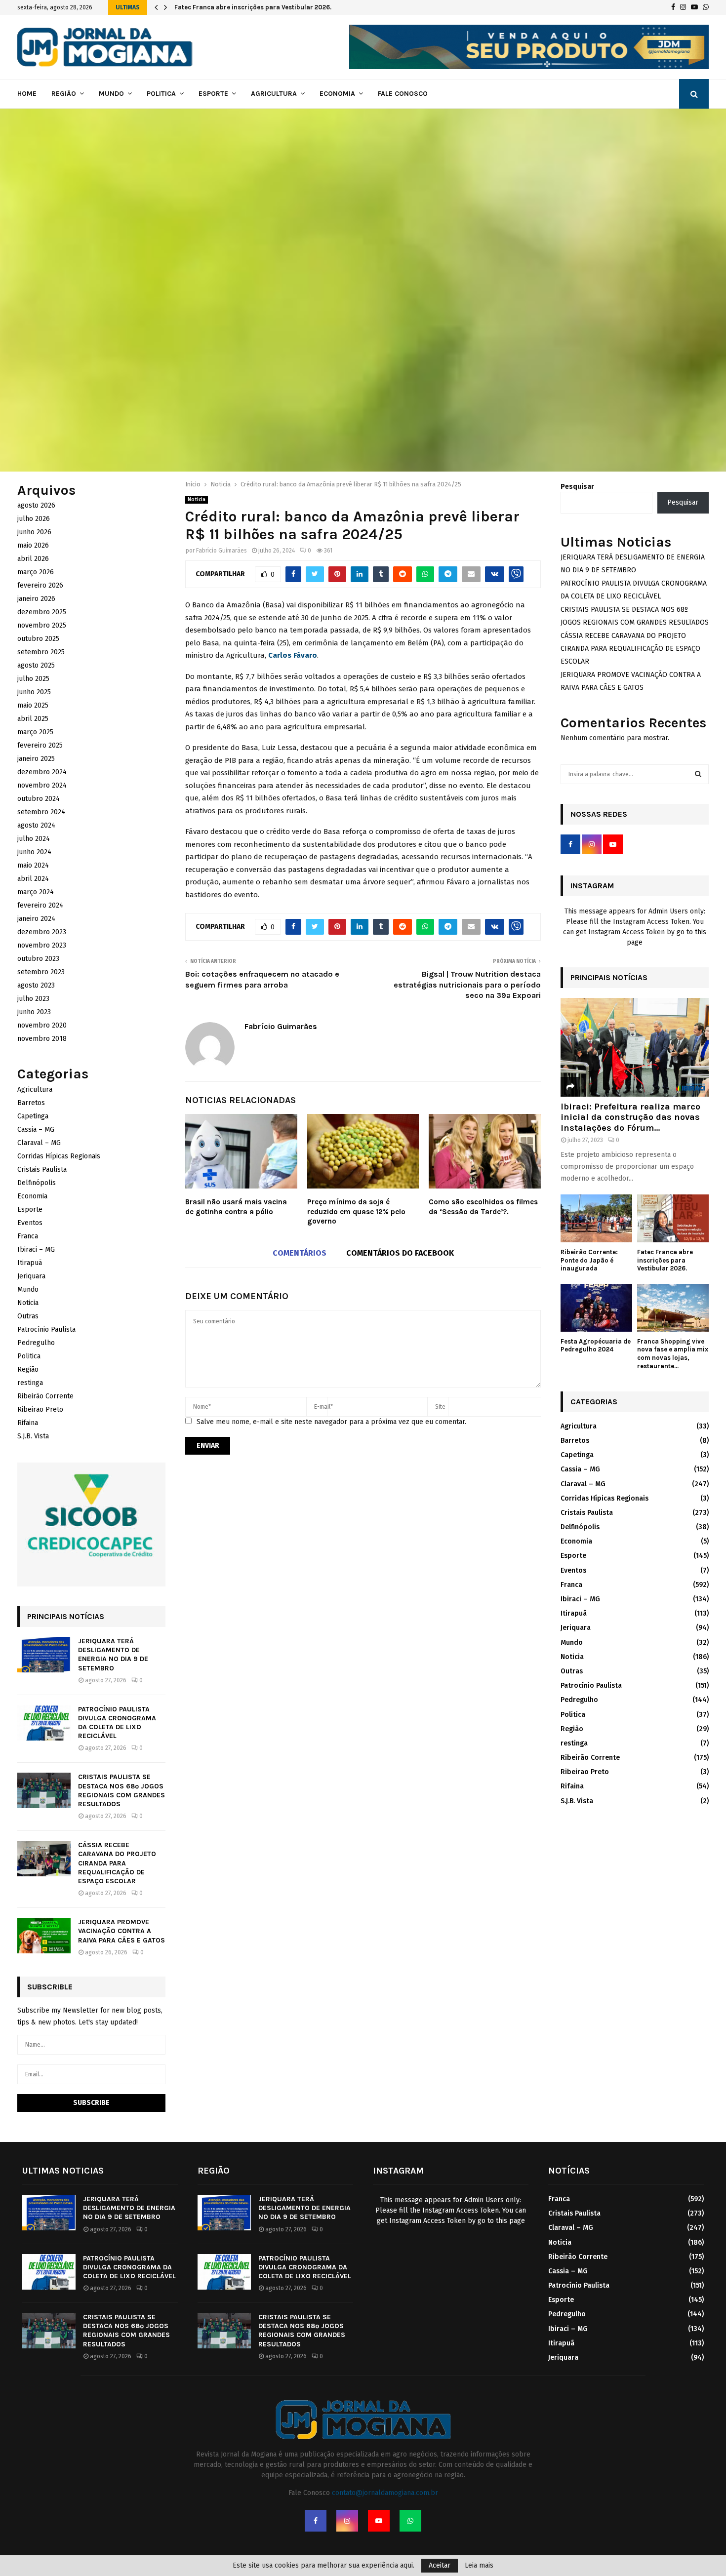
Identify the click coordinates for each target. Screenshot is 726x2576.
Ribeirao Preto (40, 1409)
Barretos (31, 1103)
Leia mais (479, 2566)
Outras (28, 1316)
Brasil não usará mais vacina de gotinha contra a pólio (236, 1207)
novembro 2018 (42, 1039)
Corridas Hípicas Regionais (59, 1156)
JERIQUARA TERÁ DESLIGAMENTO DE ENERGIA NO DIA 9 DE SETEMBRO (113, 1655)
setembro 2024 (41, 812)
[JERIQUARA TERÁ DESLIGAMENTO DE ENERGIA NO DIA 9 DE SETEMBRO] (44, 1655)
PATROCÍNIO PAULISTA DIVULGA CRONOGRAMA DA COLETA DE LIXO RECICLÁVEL (117, 1723)
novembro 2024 (42, 785)
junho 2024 (34, 852)
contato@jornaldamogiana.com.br (385, 2493)
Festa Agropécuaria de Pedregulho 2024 (596, 1346)
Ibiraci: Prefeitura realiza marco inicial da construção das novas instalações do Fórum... (630, 1117)
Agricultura (274, 94)
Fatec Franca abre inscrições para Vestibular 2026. (253, 7)
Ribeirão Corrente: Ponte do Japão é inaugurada (589, 1260)
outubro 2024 (39, 799)
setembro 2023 (41, 972)
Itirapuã (30, 1263)
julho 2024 (34, 839)
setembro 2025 (41, 652)
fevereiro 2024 (40, 905)
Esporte (213, 94)
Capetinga (33, 1116)
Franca (28, 1236)
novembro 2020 (42, 1025)
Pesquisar (577, 487)
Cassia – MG (36, 1129)
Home (27, 94)
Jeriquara (31, 1276)
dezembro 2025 (42, 612)
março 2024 (36, 892)
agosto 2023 (36, 985)
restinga (30, 1383)
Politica (161, 94)
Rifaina (28, 1423)
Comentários (300, 1253)
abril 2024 (33, 879)
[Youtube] (379, 2521)
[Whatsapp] (410, 2521)
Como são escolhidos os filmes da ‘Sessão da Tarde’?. (483, 1207)
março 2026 (36, 572)
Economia (337, 94)
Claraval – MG (39, 1143)
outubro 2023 (38, 959)
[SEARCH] (698, 774)
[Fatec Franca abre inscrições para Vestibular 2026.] (673, 1218)
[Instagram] (347, 2521)
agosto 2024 (36, 825)
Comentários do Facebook (400, 1253)
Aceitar (440, 2565)
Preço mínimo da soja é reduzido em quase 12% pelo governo (356, 1211)
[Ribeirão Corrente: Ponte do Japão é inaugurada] (596, 1218)
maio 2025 (33, 705)
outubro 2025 (38, 639)
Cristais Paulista (42, 1169)
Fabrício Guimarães (222, 551)
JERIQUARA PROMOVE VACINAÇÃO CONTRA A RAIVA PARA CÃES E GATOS (121, 1931)
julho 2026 (34, 519)
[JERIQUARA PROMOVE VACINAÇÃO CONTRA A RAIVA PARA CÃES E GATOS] (44, 1936)
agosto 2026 (36, 505)
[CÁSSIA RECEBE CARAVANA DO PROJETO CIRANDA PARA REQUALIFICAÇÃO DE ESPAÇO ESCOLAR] (44, 1859)
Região (64, 94)
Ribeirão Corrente (45, 1396)
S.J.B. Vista (33, 1436)
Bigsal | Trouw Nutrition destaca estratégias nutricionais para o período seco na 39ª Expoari (467, 985)
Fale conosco (403, 94)
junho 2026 (34, 532)
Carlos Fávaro (293, 655)
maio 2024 (33, 865)
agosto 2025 (36, 665)
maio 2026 (33, 545)
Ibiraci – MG (36, 1249)
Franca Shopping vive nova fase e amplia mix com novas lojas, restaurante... (673, 1354)
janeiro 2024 (36, 919)
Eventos (30, 1223)
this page (510, 2221)
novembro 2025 (42, 625)
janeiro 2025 (36, 759)
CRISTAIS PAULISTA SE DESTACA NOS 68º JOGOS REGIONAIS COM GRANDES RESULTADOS (121, 1790)
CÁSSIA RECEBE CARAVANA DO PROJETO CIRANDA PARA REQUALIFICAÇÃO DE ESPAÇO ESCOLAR (117, 1863)
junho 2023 (34, 1012)
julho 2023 (33, 999)
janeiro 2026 (36, 599)
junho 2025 (34, 692)
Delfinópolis (37, 1183)
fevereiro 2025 (40, 745)
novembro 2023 (42, 945)
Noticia (197, 500)
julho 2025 (33, 679)
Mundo (111, 94)
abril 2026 (33, 559)
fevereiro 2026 (40, 585)
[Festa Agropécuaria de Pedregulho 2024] (596, 1308)
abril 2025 (33, 719)
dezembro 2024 (42, 772)
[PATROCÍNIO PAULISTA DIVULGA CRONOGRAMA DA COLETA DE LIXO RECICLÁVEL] (44, 1723)
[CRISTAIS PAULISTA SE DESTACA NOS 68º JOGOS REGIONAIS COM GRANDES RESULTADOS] (44, 1790)
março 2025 (35, 732)
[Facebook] (316, 2521)
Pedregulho (36, 1343)
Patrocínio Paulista (46, 1329)
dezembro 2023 (42, 932)
